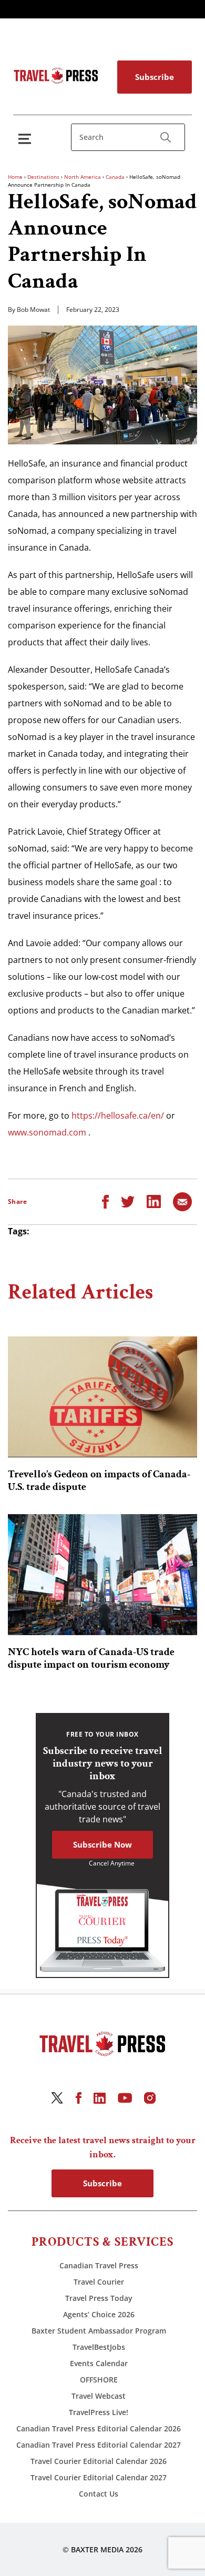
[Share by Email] (182, 1201)
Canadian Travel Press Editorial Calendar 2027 (99, 2445)
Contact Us (99, 2494)
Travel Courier (99, 2282)
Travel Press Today (99, 2298)
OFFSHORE (99, 2380)
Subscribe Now (102, 1844)
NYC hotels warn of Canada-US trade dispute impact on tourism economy (91, 1658)
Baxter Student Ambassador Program (99, 2331)
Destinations (43, 177)
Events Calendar (99, 2363)
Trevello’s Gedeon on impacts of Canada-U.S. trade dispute (99, 1480)
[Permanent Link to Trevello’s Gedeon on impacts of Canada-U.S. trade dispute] (102, 1397)
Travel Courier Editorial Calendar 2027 (99, 2477)
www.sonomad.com (47, 1132)
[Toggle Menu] (27, 139)
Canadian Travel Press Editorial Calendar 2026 (99, 2428)
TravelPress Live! (99, 2412)
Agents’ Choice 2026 (99, 2314)
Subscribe (155, 77)
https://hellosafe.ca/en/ (118, 1115)
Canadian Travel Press (99, 2265)
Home (15, 177)
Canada (115, 177)
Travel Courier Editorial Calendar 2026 (99, 2461)
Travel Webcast (99, 2396)
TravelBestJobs (99, 2347)
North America (83, 177)
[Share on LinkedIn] (154, 1201)
